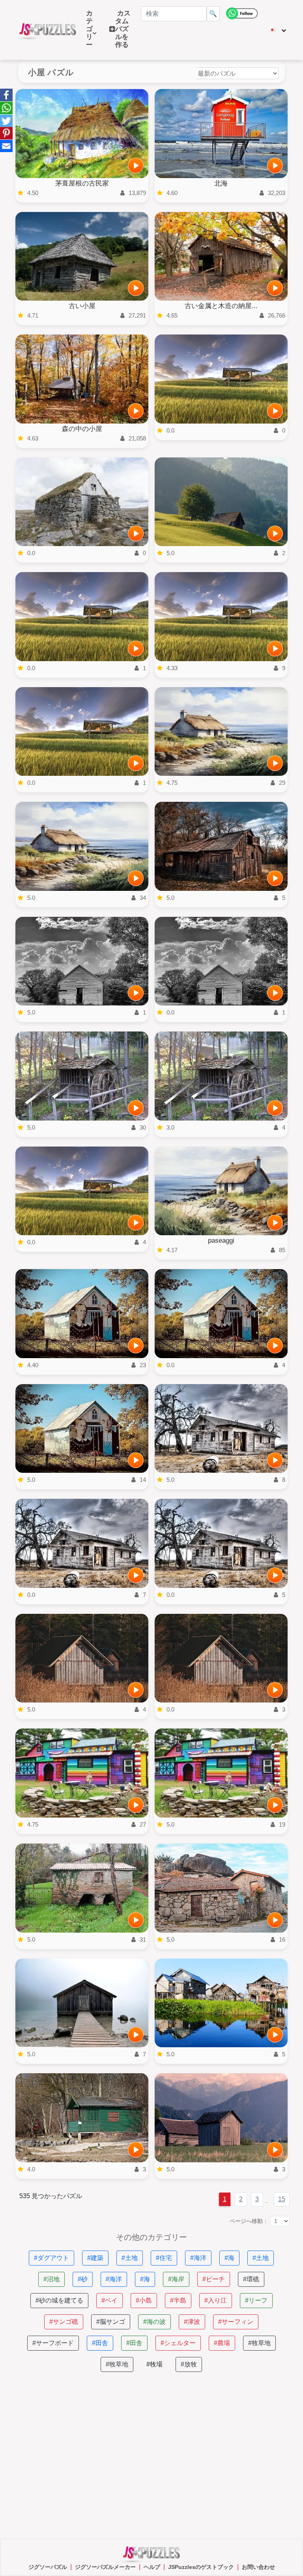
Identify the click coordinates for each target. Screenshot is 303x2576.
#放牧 (189, 2364)
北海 (221, 183)
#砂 (83, 2279)
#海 (229, 2258)
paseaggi (221, 1241)
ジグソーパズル (48, 2567)
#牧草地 (259, 2343)
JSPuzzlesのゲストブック (201, 2567)
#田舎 (100, 2343)
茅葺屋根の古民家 (82, 183)
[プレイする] (136, 165)
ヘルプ (152, 2567)
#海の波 (154, 2322)
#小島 (144, 2300)
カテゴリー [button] (89, 33)
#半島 (178, 2300)
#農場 (222, 2343)
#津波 (192, 2322)
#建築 (95, 2258)
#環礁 (251, 2279)
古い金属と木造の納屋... (221, 306)
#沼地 (51, 2279)
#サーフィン (236, 2322)
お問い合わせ (258, 2567)
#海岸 (176, 2279)
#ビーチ (214, 2279)
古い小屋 (82, 306)
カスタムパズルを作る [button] (123, 29)
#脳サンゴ (111, 2322)
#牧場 (154, 2364)
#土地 (130, 2258)
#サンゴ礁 (64, 2322)
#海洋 (198, 2258)
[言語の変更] (278, 30)
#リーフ (256, 2300)
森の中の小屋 (82, 429)
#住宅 (164, 2258)
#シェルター (178, 2343)
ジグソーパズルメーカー (105, 2567)
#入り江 (216, 2300)
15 (282, 2199)
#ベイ (109, 2300)
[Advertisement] (151, 2455)
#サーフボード (53, 2343)
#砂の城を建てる (59, 2300)
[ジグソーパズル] (48, 30)
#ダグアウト (51, 2258)
